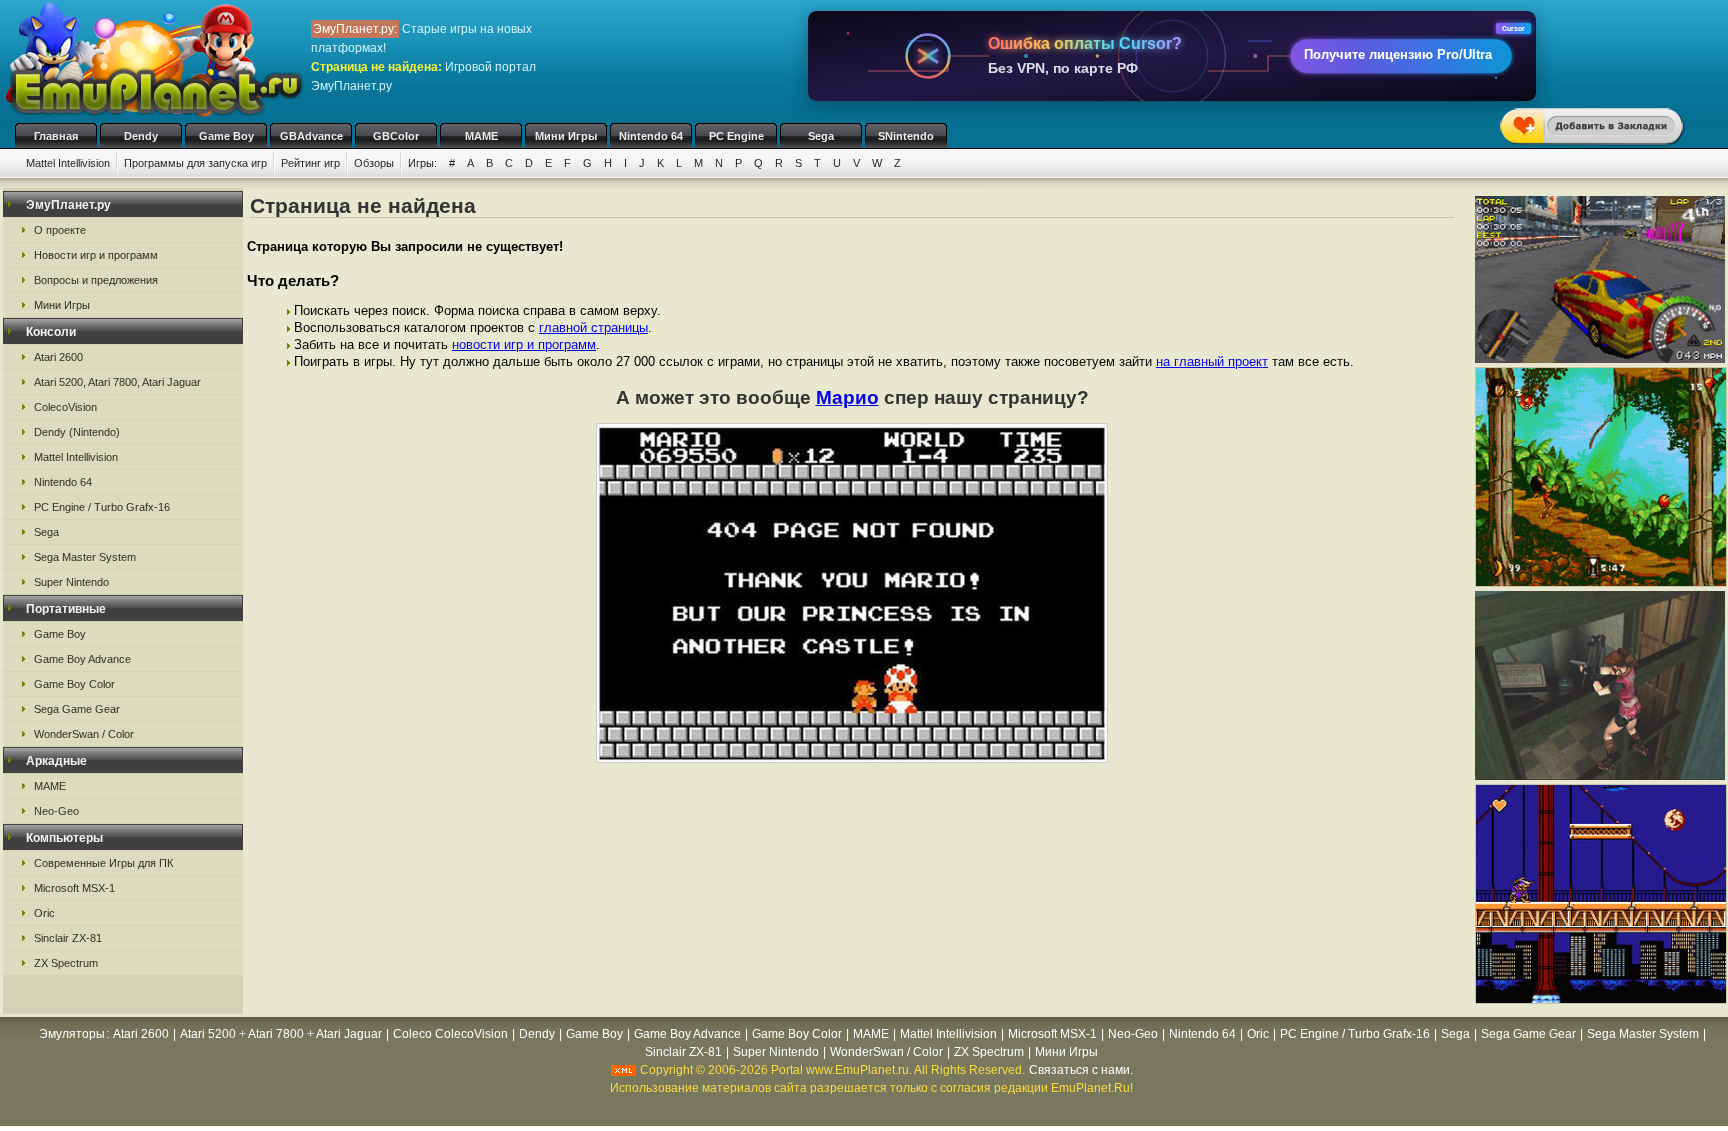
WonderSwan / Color (84, 734)
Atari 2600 (58, 357)
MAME (481, 136)
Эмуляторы (72, 1034)
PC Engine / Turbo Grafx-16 (102, 507)
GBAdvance (311, 136)
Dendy (141, 136)
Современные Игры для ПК (103, 863)
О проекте (60, 230)
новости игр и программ (524, 344)
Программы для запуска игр (195, 163)
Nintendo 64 (651, 136)
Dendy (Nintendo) (77, 432)
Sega (821, 136)
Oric (44, 913)
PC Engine (736, 136)
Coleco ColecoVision (450, 1034)
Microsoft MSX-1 (74, 888)
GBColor (396, 136)
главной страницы (593, 327)
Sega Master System (85, 557)
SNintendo (906, 136)
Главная (56, 136)
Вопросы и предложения (96, 280)
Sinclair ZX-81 (68, 938)
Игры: (422, 163)
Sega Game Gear (77, 709)
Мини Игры (566, 136)
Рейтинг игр (310, 163)
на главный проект (1212, 361)
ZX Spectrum (66, 963)
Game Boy (226, 136)
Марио (847, 397)
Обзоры (374, 163)
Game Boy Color (74, 684)
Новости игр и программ (96, 255)
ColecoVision (65, 407)
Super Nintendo (71, 582)
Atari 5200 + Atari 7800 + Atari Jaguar (281, 1034)
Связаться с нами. (1081, 1070)
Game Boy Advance (82, 659)
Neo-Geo (56, 811)
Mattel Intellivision (68, 163)
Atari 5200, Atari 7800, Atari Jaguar (117, 382)
